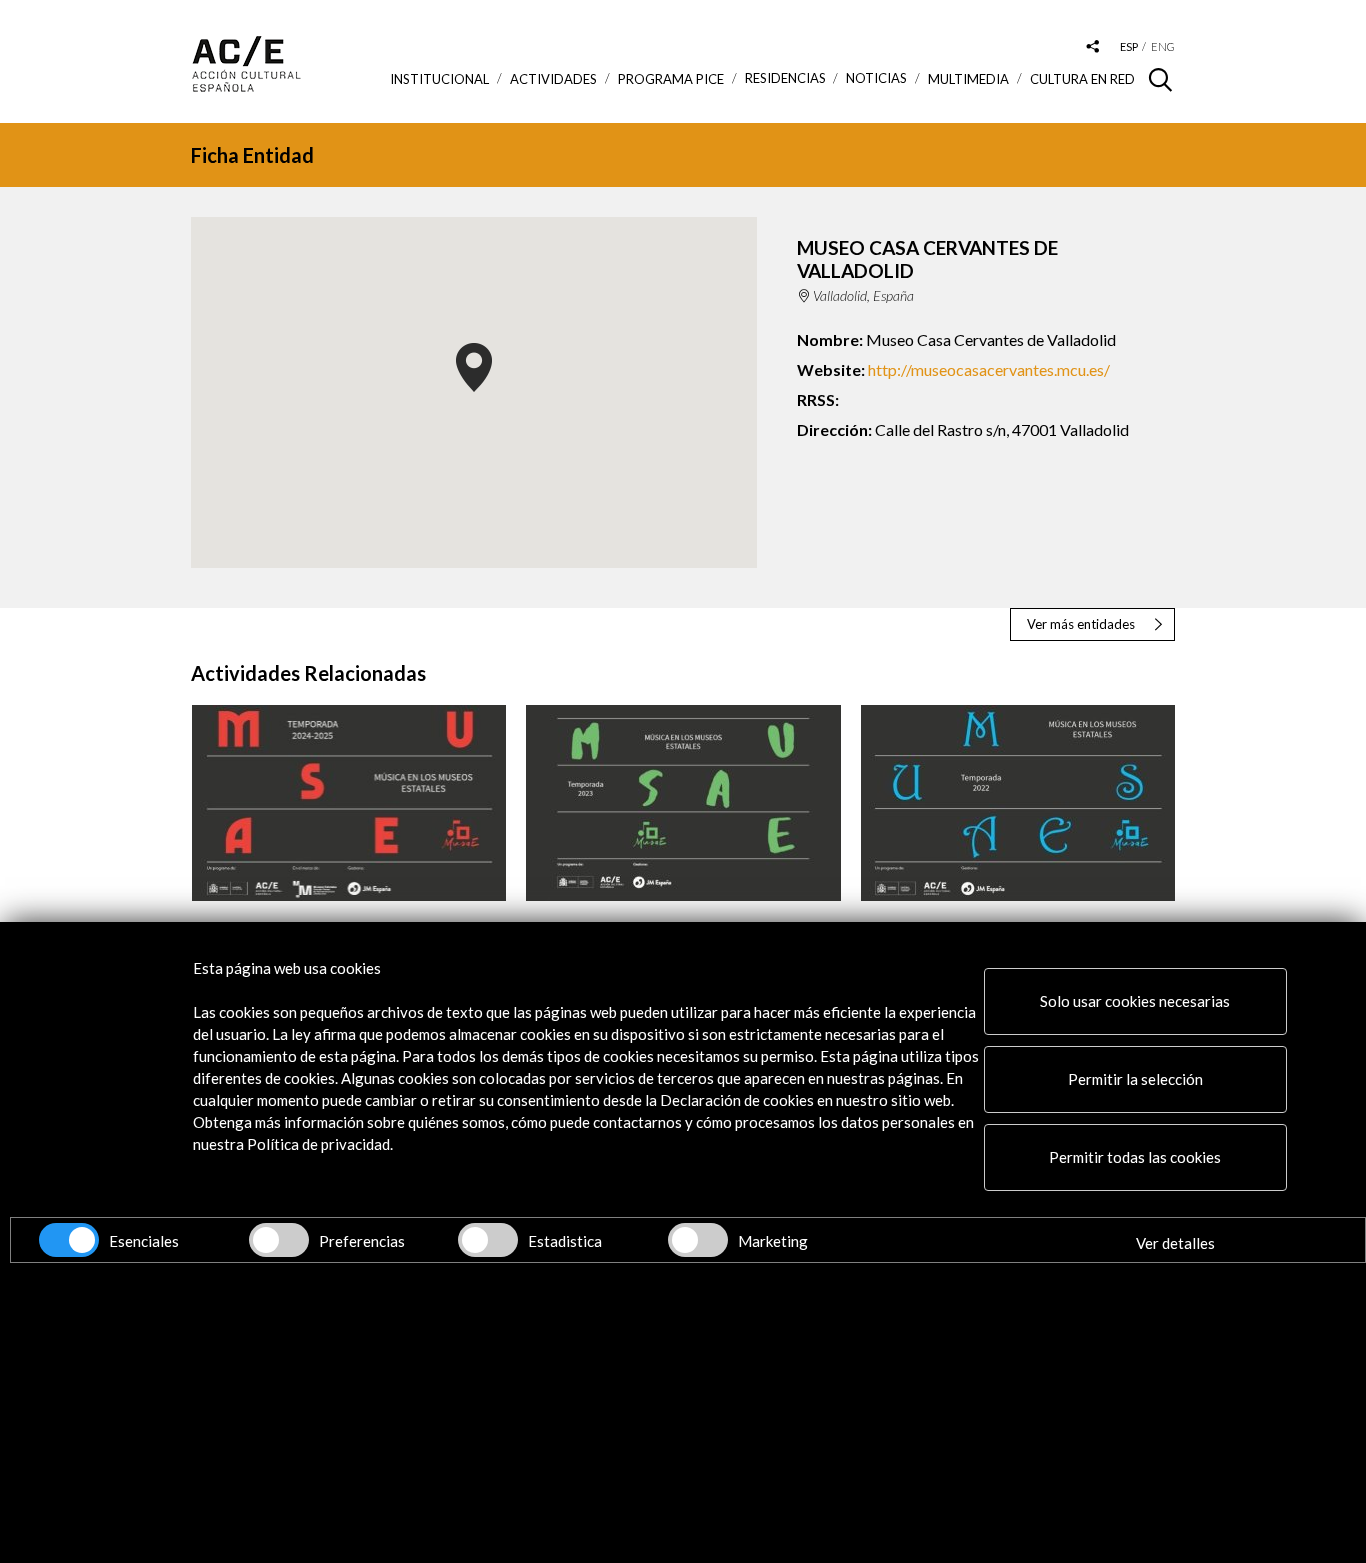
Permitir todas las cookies (1135, 1157)
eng (1163, 46)
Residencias (785, 78)
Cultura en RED (1082, 79)
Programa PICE (671, 79)
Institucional (439, 79)
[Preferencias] (279, 1240)
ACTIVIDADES (553, 79)
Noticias (876, 78)
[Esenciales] (69, 1240)
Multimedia (968, 79)
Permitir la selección (1135, 1079)
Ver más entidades (1081, 624)
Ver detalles (1175, 1243)
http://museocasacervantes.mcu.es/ (989, 369)
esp (1129, 46)
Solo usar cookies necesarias (1135, 1001)
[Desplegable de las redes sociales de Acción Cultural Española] (1093, 47)
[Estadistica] (488, 1240)
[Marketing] (698, 1240)
